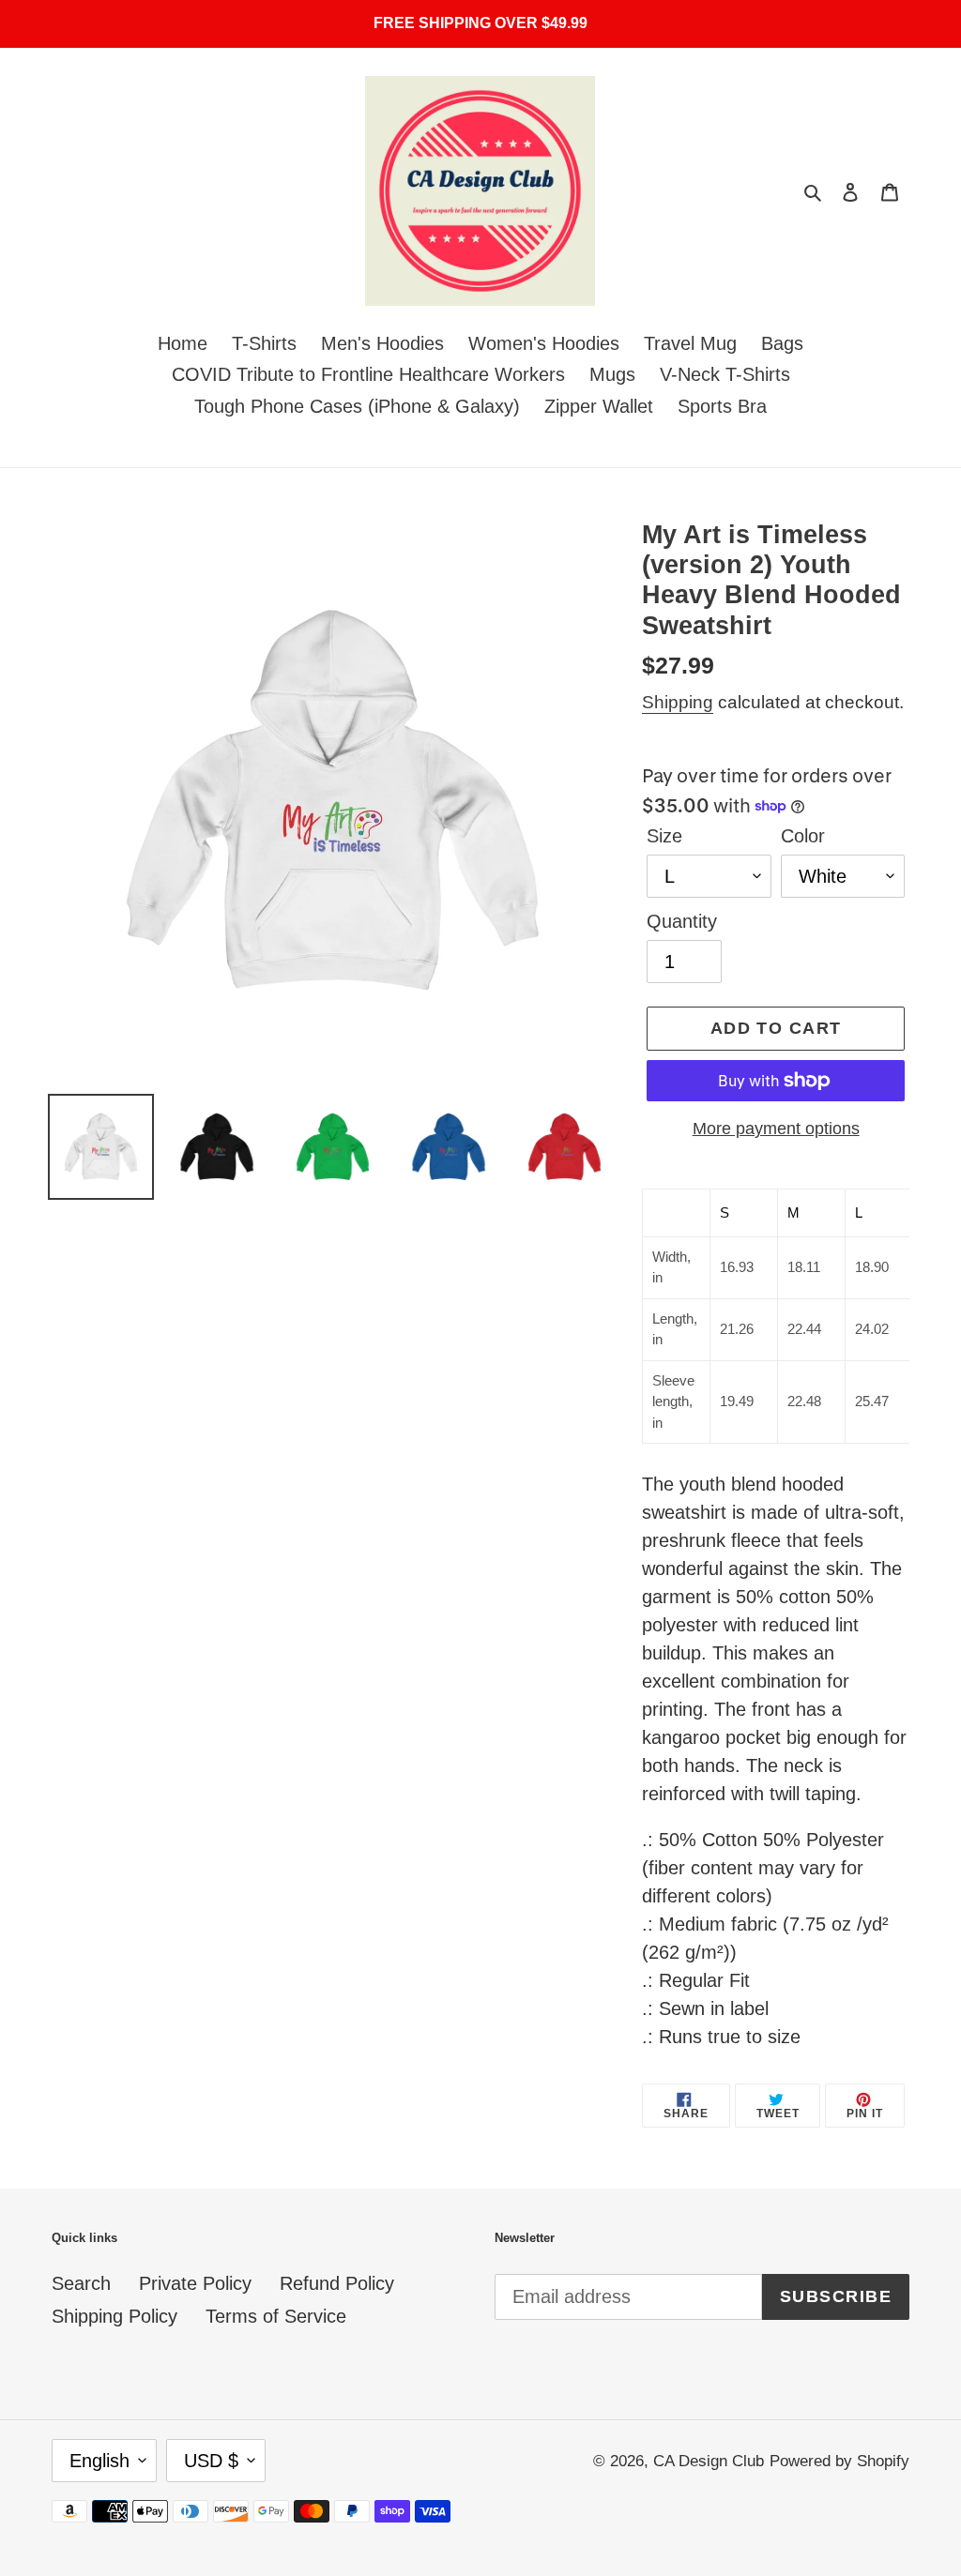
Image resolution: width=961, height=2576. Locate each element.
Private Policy (195, 2283)
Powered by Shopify (839, 2461)
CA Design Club (709, 2461)
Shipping (678, 702)
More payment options (776, 1129)
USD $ (211, 2461)
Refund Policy (337, 2283)
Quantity (682, 921)
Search (81, 2283)
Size (664, 836)
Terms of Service (276, 2316)
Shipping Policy (114, 2316)
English (99, 2461)
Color (803, 836)
